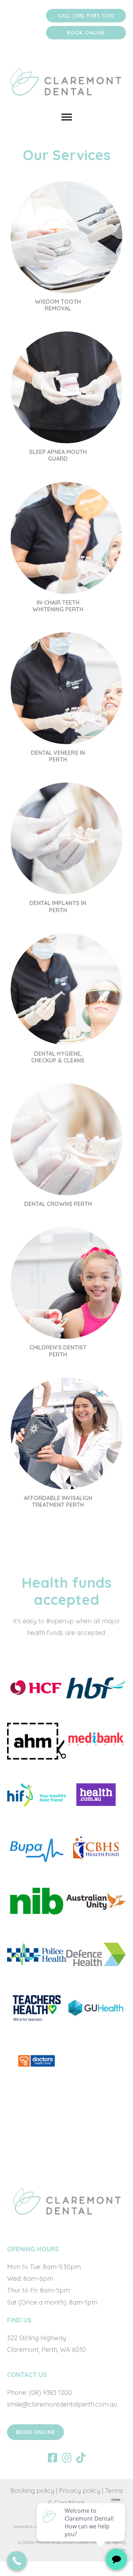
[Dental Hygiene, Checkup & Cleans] (66, 1001)
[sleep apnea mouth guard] (66, 399)
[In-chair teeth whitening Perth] (66, 550)
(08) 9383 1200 (49, 2393)
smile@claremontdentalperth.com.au (62, 2404)
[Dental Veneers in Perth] (66, 700)
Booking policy (32, 2491)
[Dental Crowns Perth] (66, 1148)
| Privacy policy (78, 2491)
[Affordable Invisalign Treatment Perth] (66, 1446)
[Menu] (67, 117)
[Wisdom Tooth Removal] (66, 249)
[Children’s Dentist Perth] (66, 1295)
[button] (86, 16)
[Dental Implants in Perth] (66, 851)
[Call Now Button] (17, 2561)
